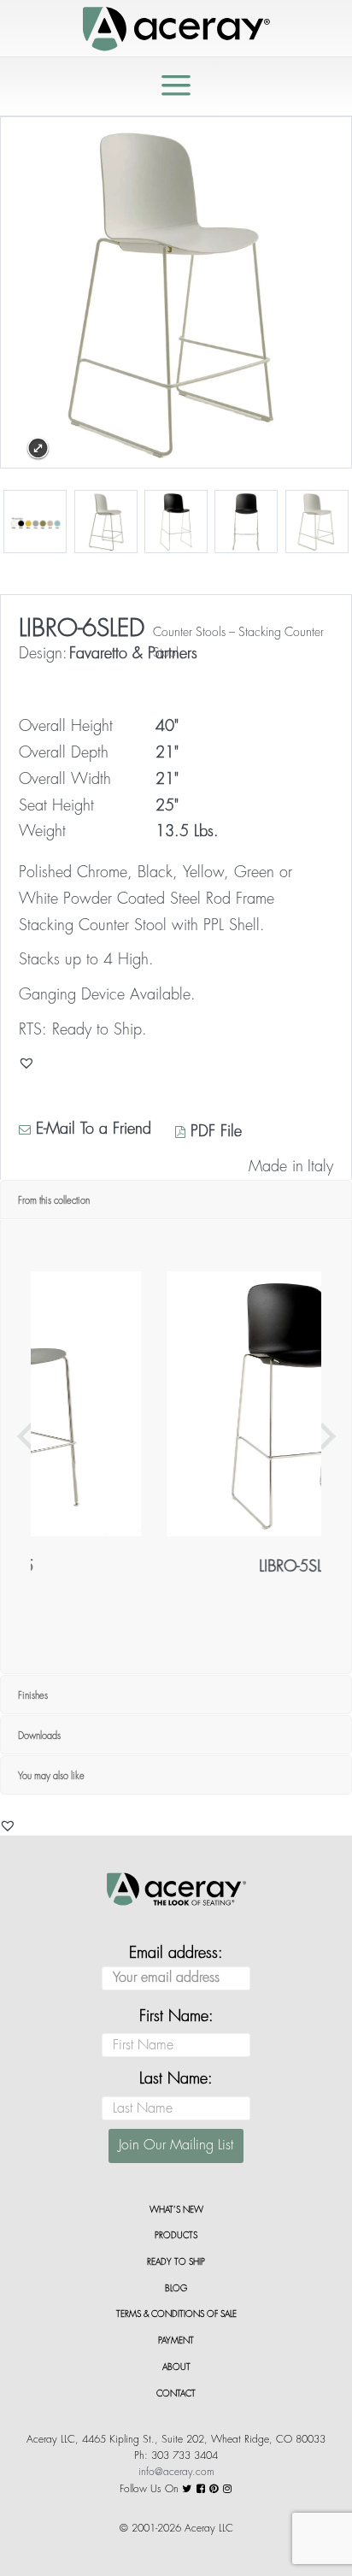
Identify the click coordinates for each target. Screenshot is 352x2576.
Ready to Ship (176, 2262)
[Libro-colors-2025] (35, 522)
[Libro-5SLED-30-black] (176, 522)
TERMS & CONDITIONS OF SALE (176, 2314)
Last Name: (176, 2078)
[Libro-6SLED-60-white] (106, 522)
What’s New (176, 2210)
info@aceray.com (176, 2472)
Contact (176, 2394)
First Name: (176, 2016)
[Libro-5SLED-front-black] (246, 522)
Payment (176, 2341)
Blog (176, 2289)
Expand (38, 448)
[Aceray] (176, 27)
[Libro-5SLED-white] (317, 522)
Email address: (176, 1953)
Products (176, 2236)
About (176, 2367)
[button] (8, 1825)
